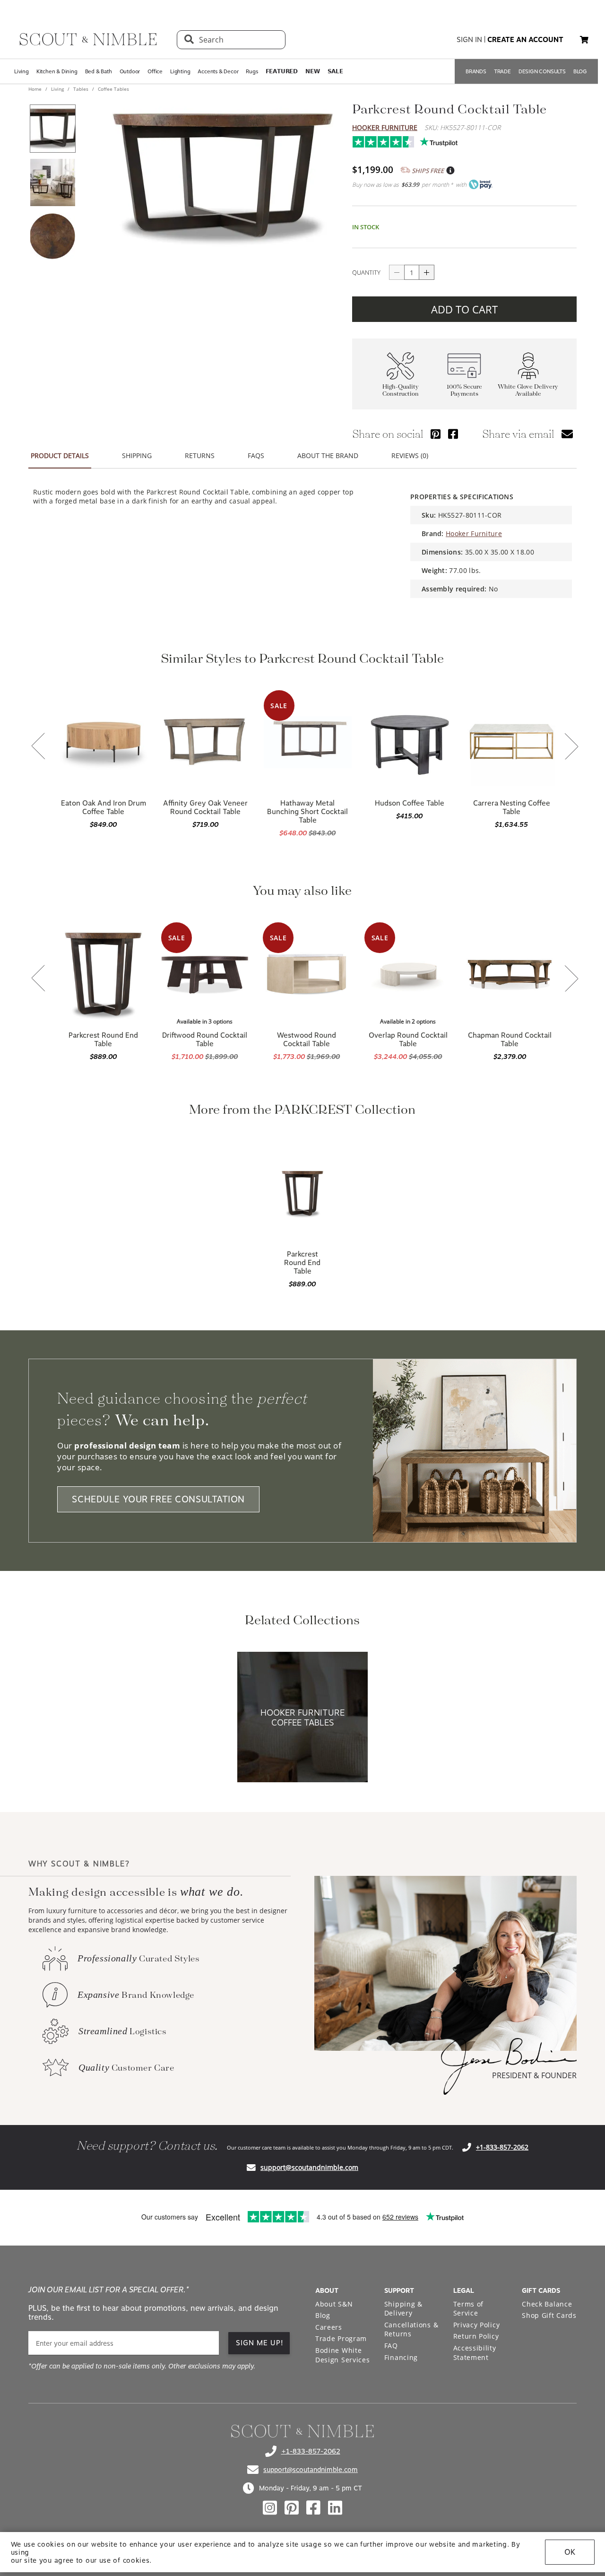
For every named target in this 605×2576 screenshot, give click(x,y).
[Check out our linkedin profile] (335, 2508)
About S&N (334, 2304)
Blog (323, 2315)
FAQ (391, 2346)
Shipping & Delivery (403, 2309)
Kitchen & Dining (57, 71)
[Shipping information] (450, 171)
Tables (81, 89)
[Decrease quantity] (397, 272)
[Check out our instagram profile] (270, 2508)
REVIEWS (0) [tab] (410, 455)
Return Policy (476, 2336)
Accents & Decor (218, 71)
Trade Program (341, 2338)
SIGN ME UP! (260, 2343)
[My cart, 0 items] (584, 40)
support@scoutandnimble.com (309, 2167)
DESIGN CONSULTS (542, 71)
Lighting (180, 71)
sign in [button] (469, 40)
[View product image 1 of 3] (52, 129)
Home (36, 89)
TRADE (502, 71)
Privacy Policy (477, 2325)
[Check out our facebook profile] (313, 2508)
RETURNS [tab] (200, 455)
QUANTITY (366, 272)
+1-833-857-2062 (502, 2147)
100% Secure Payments (464, 390)
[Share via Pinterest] (436, 434)
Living (22, 71)
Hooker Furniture (385, 127)
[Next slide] (571, 747)
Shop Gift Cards (549, 2315)
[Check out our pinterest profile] (292, 2508)
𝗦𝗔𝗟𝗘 (335, 71)
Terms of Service (469, 2309)
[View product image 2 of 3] (52, 182)
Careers (329, 2327)
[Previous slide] (38, 747)
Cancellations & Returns (411, 2329)
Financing (401, 2357)
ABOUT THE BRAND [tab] (328, 455)
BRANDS (476, 71)
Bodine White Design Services (343, 2355)
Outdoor (130, 71)
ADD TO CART (464, 309)
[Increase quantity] (427, 272)
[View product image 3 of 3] (52, 236)
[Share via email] (567, 434)
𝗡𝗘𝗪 (312, 71)
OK (570, 2552)
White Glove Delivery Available (528, 390)
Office (155, 71)
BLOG (580, 71)
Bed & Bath (99, 71)
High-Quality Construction (401, 390)
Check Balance (547, 2304)
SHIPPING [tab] (137, 455)
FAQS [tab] (256, 455)
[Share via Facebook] (453, 434)
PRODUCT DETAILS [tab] (60, 455)
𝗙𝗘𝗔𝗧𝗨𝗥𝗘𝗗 (282, 71)
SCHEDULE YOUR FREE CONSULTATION (158, 1499)
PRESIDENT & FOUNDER (534, 2075)
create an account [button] (525, 40)
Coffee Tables (113, 89)
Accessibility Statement (475, 2353)
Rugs (252, 71)
